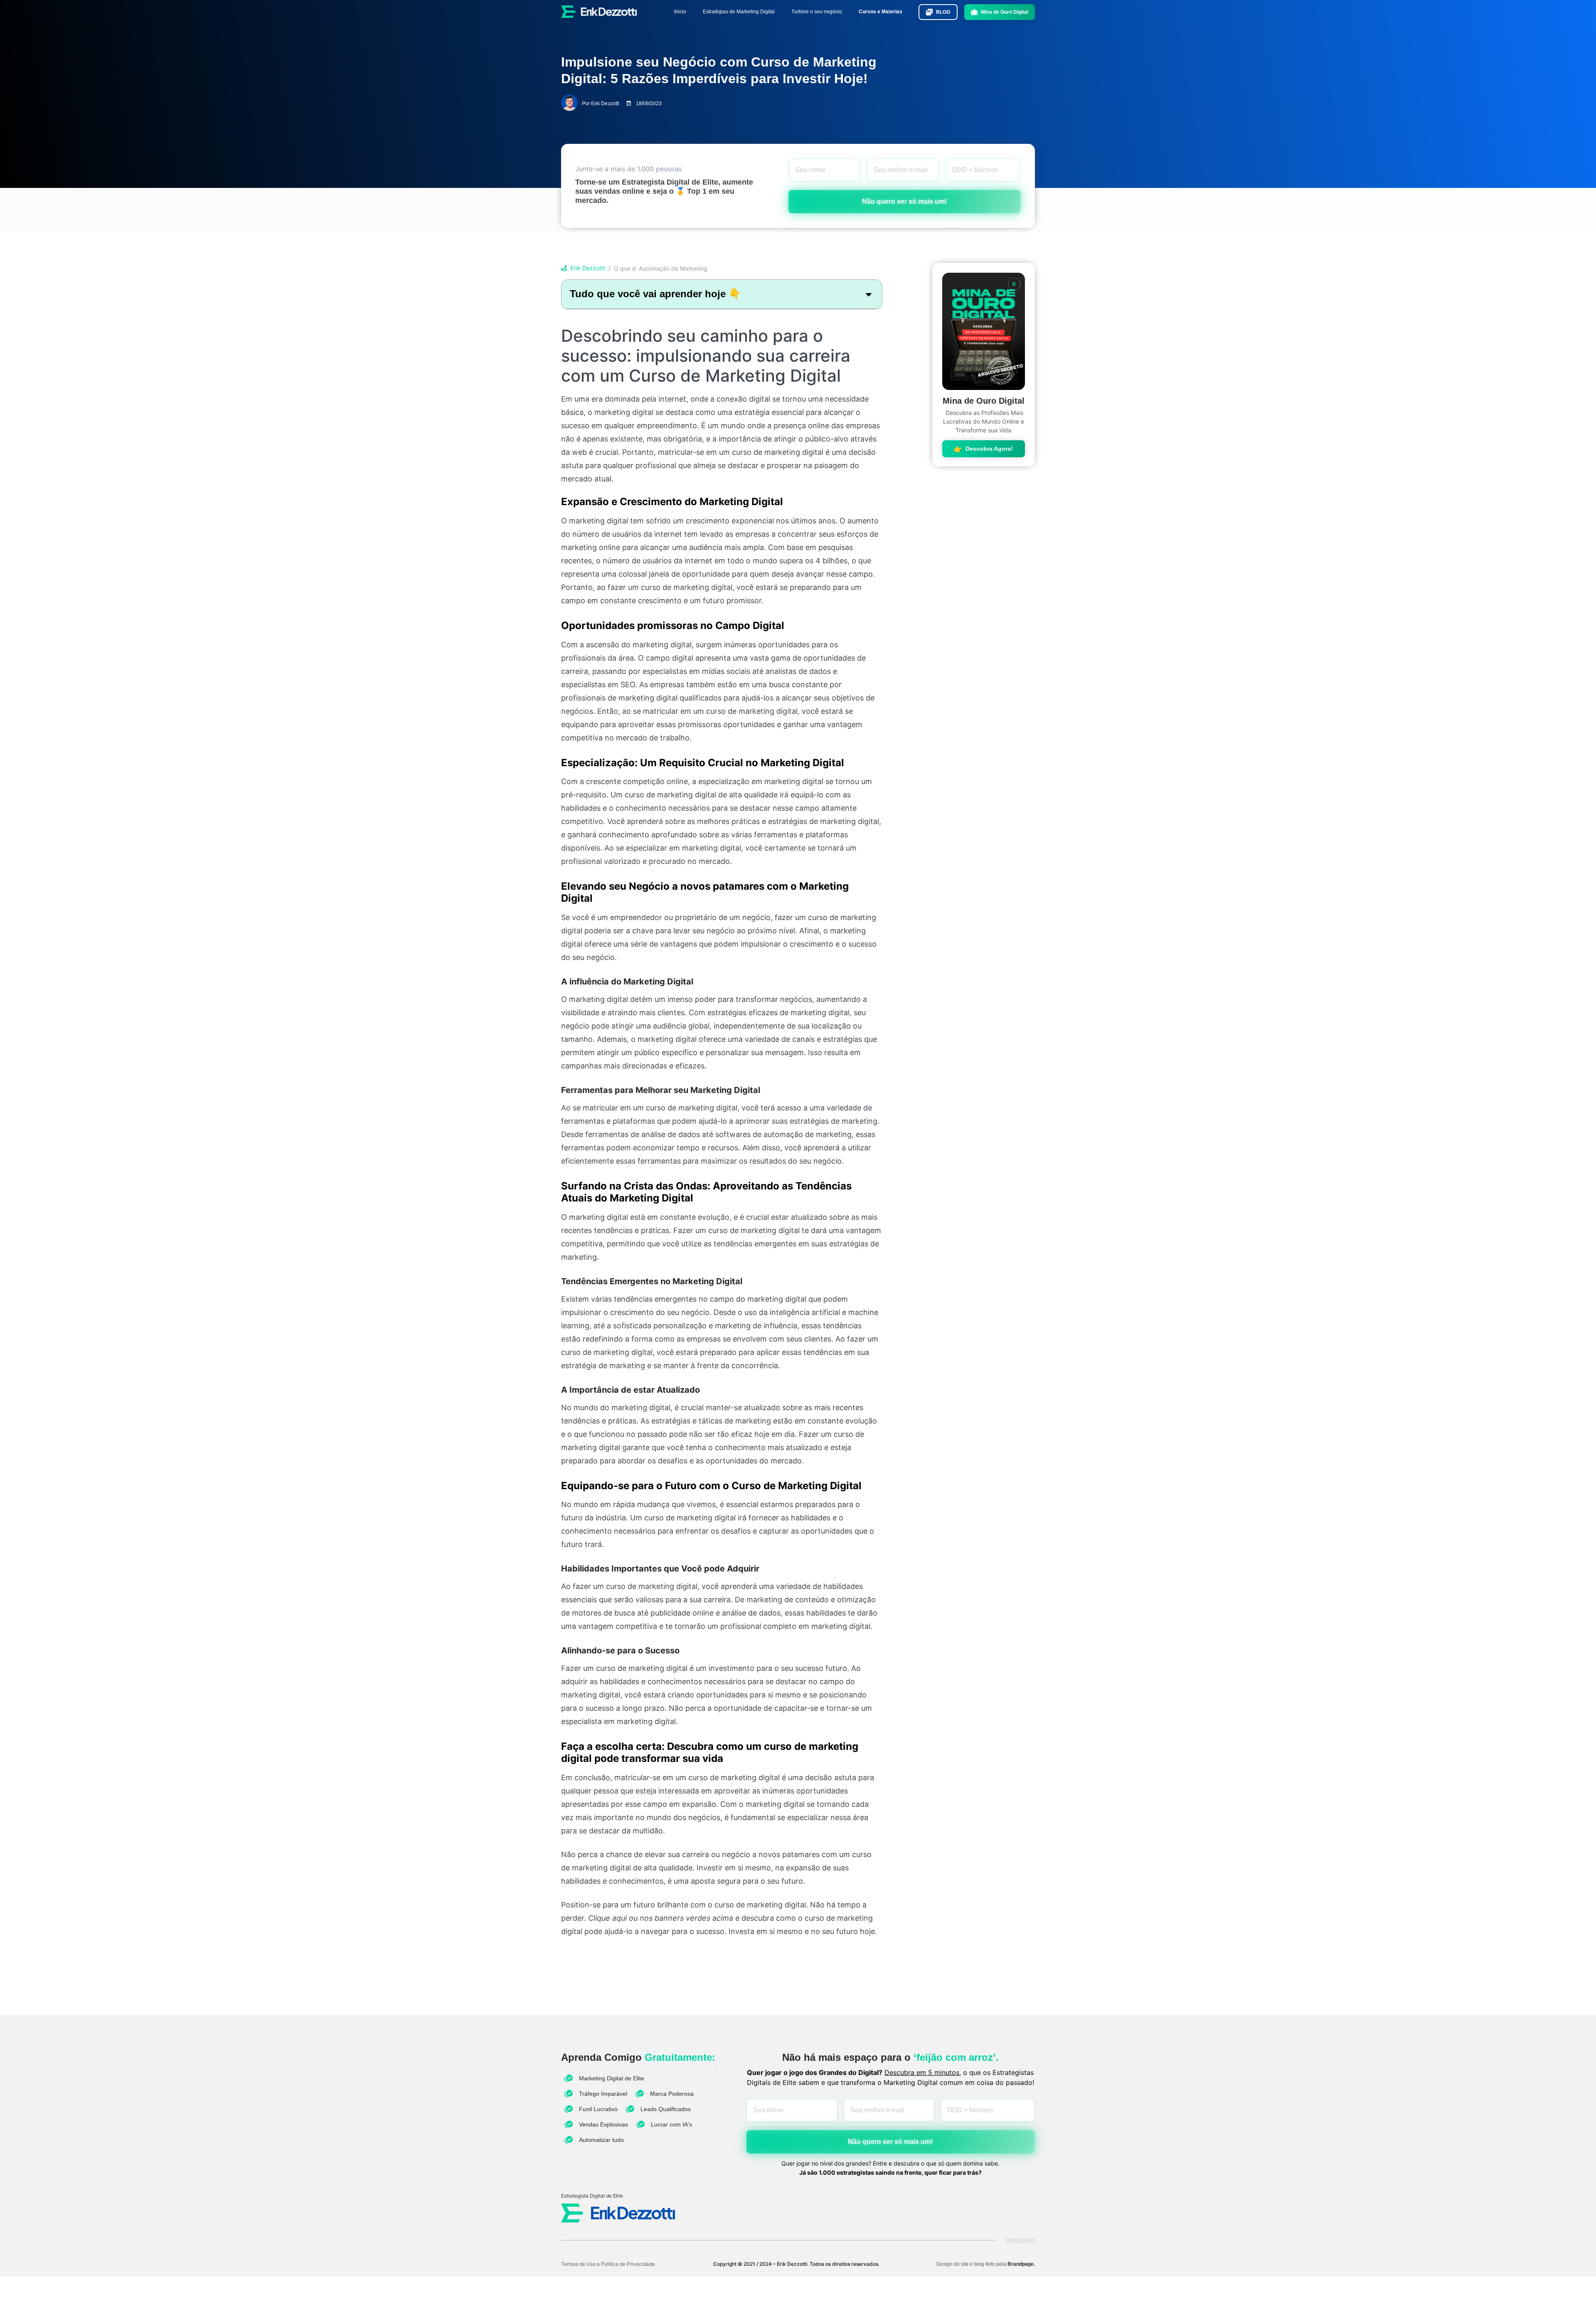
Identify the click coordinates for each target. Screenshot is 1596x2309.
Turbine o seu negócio (817, 12)
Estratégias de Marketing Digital (739, 12)
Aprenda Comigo (638, 2057)
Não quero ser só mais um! (904, 201)
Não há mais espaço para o (890, 2057)
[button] (869, 294)
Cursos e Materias (881, 12)
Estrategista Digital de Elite (592, 2196)
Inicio (680, 12)
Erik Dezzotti (588, 268)
